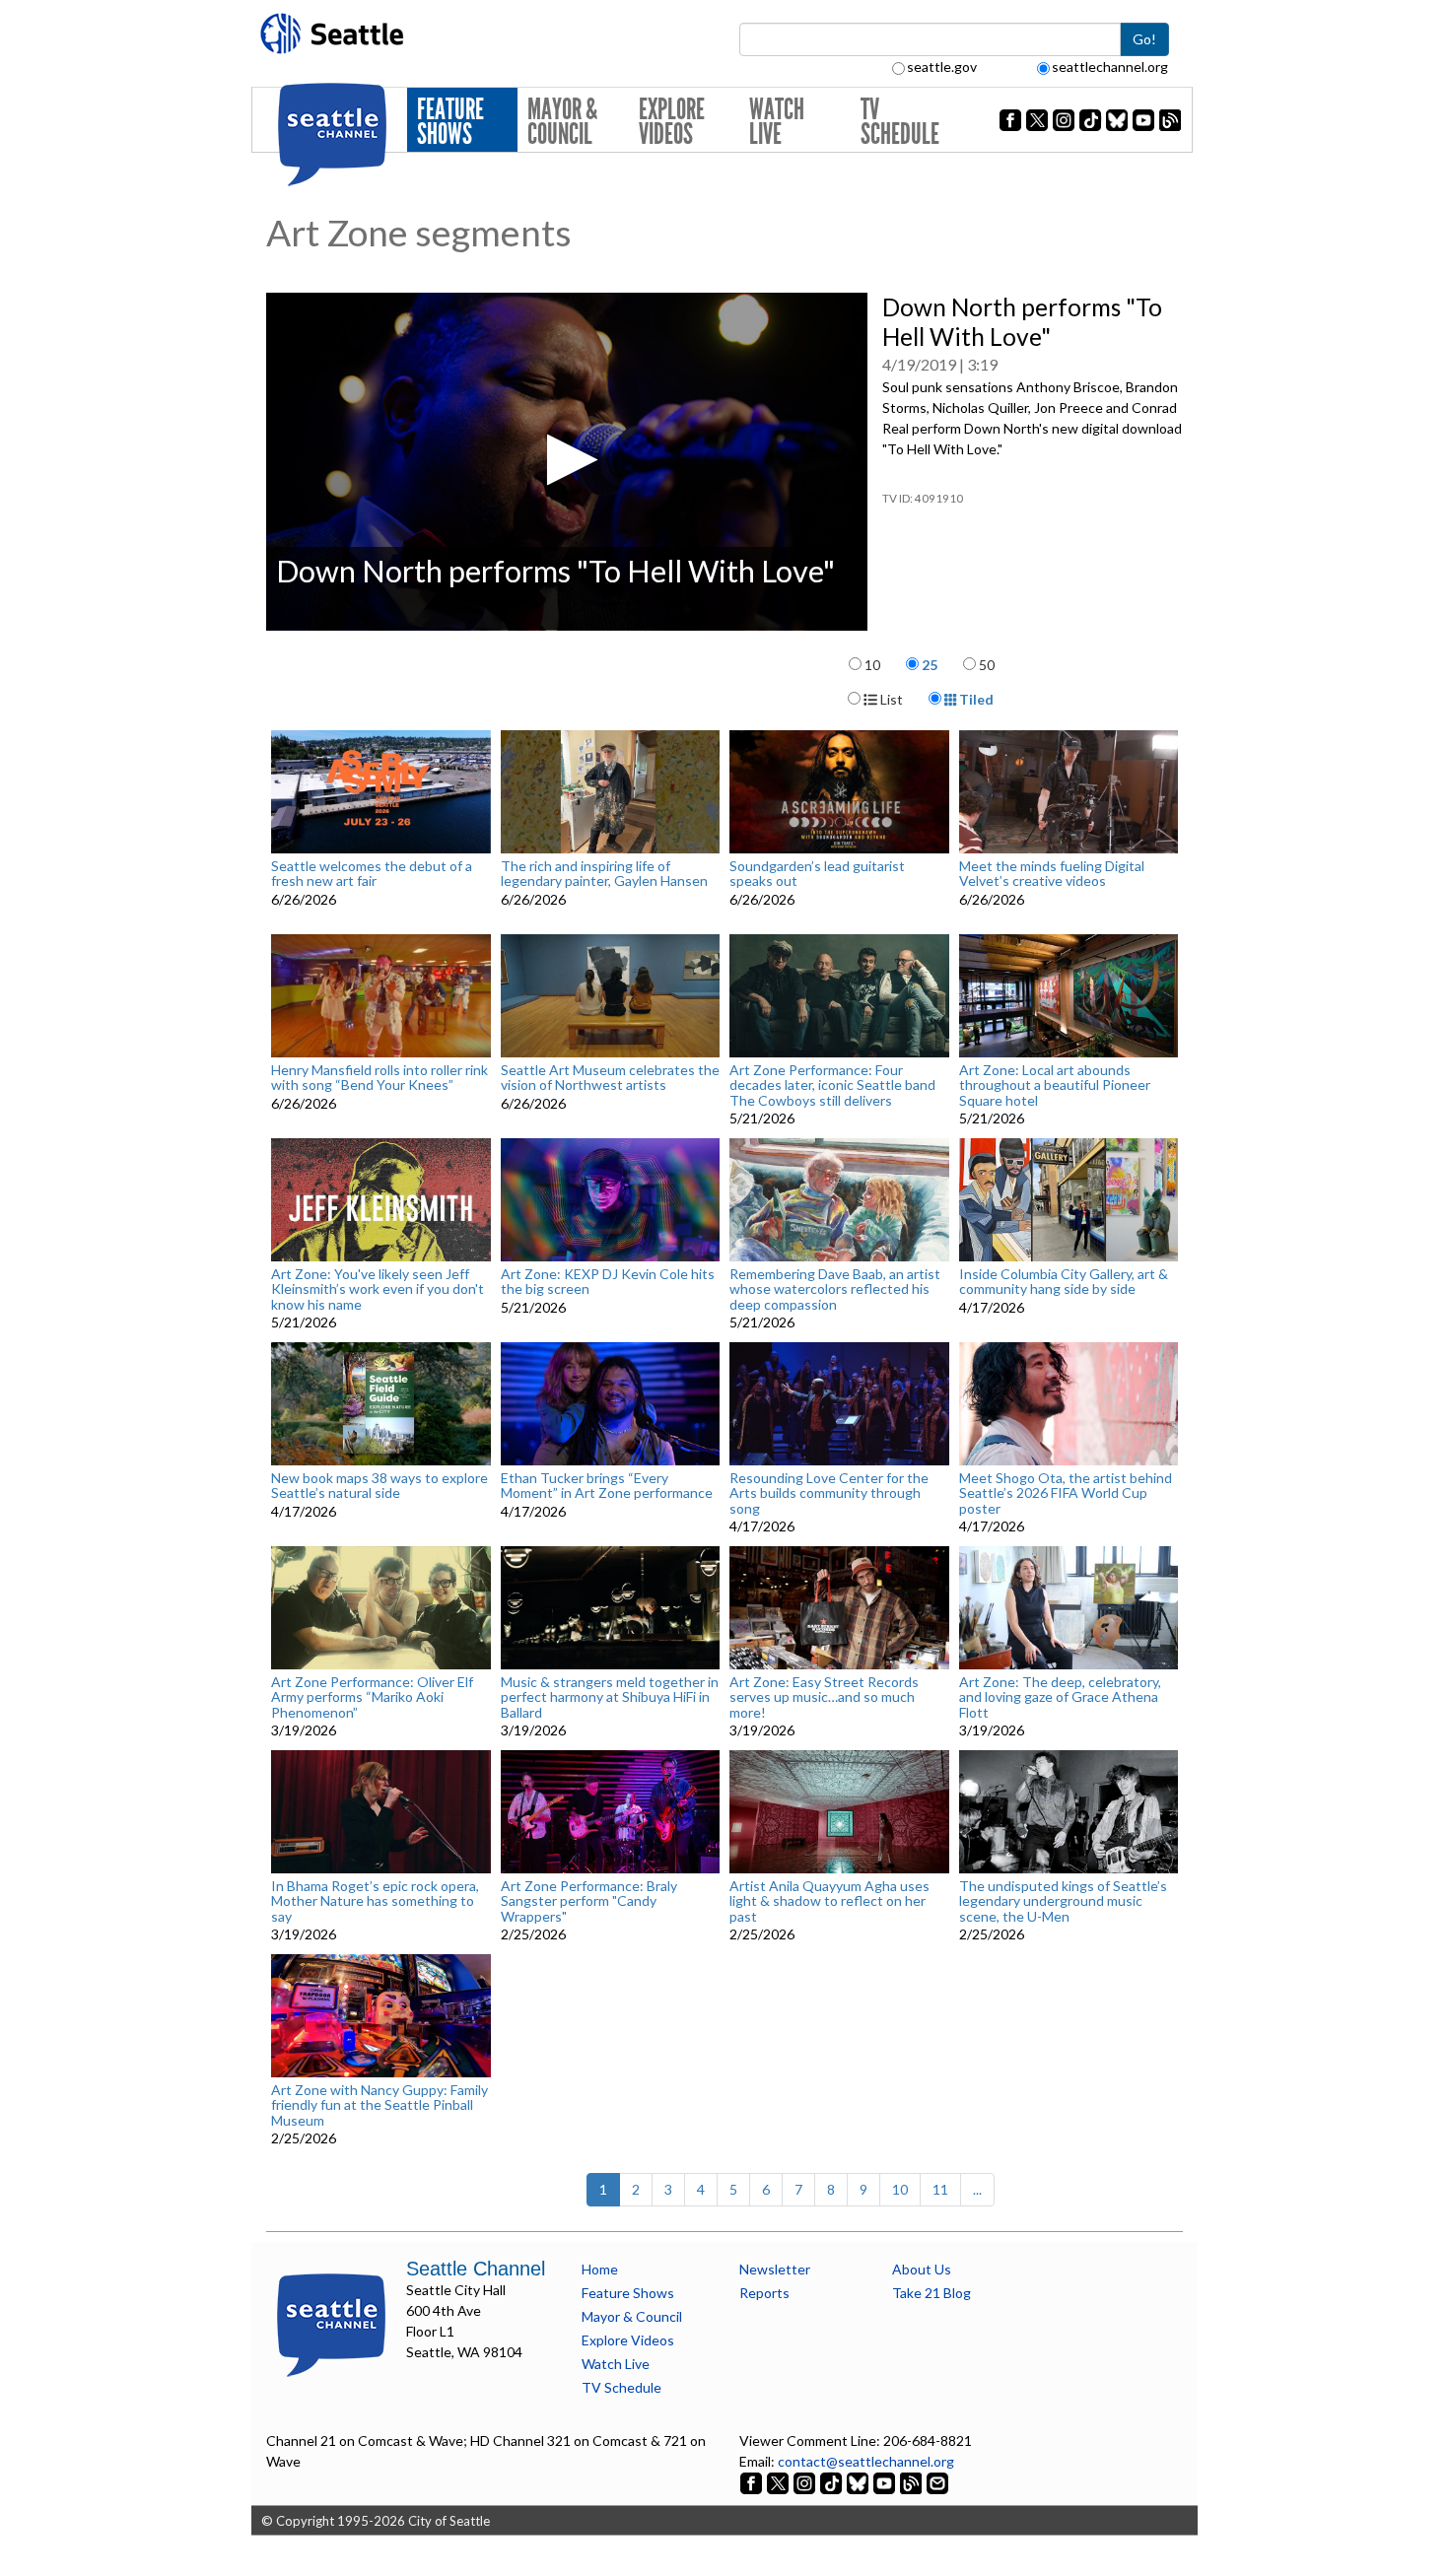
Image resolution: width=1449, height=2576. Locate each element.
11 (940, 2189)
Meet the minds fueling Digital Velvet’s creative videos (1052, 874)
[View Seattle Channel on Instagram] (806, 2482)
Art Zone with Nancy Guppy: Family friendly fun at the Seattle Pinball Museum (379, 2105)
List (890, 699)
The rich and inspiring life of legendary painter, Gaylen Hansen (604, 874)
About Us (922, 2269)
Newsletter (775, 2269)
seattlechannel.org (1110, 67)
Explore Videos (672, 122)
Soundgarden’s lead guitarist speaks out (817, 874)
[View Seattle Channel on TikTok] (831, 2482)
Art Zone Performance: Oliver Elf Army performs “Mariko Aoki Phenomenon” (372, 1697)
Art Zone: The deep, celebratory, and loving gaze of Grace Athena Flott (1060, 1697)
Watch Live (777, 122)
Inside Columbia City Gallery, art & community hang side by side (1064, 1282)
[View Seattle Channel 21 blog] (912, 2482)
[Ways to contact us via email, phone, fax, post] (937, 2482)
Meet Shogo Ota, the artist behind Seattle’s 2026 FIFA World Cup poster (1066, 1493)
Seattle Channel (476, 2269)
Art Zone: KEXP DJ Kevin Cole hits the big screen (608, 1282)
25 (930, 665)
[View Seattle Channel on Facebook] (753, 2482)
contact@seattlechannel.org (866, 2461)
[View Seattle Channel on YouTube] (886, 2482)
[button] (566, 460)
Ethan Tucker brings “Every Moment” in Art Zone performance (607, 1486)
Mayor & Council (562, 122)
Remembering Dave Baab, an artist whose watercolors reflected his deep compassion (835, 1289)
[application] (567, 462)
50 (987, 665)
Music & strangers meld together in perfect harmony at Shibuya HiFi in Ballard (610, 1697)
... (977, 2189)
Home (600, 2269)
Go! (1144, 39)
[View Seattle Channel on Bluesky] (858, 2482)
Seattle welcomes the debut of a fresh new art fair (372, 874)
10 (872, 665)
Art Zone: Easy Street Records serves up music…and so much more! (824, 1697)
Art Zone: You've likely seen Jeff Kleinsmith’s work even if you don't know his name (378, 1289)
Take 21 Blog (931, 2293)
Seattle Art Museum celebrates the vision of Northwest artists (610, 1078)
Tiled (975, 699)
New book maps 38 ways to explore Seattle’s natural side (379, 1486)
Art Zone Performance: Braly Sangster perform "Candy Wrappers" (589, 1901)
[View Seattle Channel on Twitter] (779, 2482)
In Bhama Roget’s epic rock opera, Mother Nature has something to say (375, 1901)
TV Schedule (900, 122)
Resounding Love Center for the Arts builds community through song (829, 1493)
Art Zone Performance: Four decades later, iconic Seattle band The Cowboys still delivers (832, 1085)
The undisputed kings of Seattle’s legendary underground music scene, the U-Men (1063, 1901)
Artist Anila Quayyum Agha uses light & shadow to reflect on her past (829, 1901)
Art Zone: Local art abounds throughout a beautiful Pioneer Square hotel (1055, 1085)
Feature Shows (450, 122)
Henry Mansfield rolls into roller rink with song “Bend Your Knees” (379, 1078)
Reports (764, 2293)
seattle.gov (942, 67)
